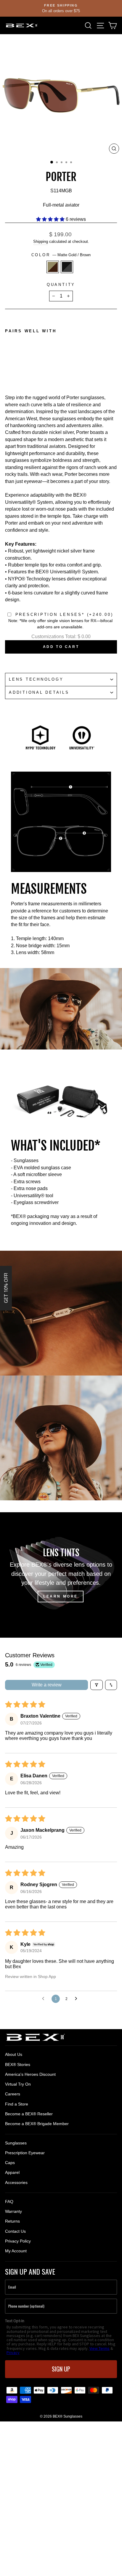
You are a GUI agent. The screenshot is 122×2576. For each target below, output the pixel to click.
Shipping (41, 241)
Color (61, 255)
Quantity (61, 285)
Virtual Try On (18, 2084)
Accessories (16, 2182)
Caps (10, 2163)
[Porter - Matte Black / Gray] (15, 369)
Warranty (13, 2211)
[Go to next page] (78, 1999)
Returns (12, 2221)
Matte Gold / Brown (53, 267)
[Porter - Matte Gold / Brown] (8, 369)
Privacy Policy (18, 2241)
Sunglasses (16, 2143)
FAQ (9, 2202)
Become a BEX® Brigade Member (37, 2124)
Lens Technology (36, 679)
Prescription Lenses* (64, 615)
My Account (16, 2251)
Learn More (61, 1596)
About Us (14, 2054)
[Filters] (97, 1685)
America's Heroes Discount (30, 2074)
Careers (13, 2094)
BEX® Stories (18, 2064)
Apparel (12, 2172)
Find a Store (17, 2104)
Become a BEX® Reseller (29, 2114)
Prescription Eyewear (25, 2153)
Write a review (47, 1685)
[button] (51, 219)
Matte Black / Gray (67, 267)
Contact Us (15, 2231)
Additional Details (39, 693)
